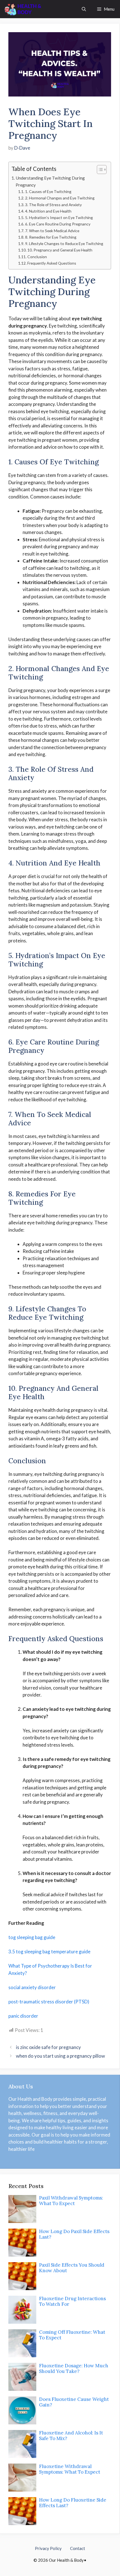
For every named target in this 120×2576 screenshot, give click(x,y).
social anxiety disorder (32, 1987)
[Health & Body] (23, 9)
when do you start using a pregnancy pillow (60, 2056)
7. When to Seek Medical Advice (52, 231)
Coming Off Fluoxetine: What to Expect (72, 2335)
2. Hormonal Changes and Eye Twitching (60, 198)
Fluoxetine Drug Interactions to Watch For (72, 2301)
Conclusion (37, 257)
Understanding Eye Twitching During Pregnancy (50, 181)
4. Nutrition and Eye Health (48, 211)
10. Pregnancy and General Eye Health (60, 250)
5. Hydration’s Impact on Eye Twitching (59, 217)
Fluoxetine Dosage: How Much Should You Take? (74, 2368)
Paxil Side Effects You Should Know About (72, 2268)
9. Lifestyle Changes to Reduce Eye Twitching (64, 244)
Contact (78, 2548)
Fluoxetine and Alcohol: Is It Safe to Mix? (71, 2436)
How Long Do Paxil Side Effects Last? (74, 2234)
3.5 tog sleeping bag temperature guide (49, 1952)
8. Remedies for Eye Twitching (51, 237)
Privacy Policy (48, 2548)
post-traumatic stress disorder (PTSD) (49, 2002)
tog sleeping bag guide (32, 1937)
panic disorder (23, 2016)
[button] (84, 9)
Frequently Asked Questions (52, 263)
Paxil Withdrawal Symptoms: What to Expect (71, 2201)
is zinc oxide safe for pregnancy (48, 2047)
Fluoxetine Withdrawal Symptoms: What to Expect (70, 2469)
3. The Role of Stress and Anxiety (53, 205)
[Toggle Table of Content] (99, 170)
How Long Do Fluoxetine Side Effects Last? (73, 2503)
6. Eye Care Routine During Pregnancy (58, 224)
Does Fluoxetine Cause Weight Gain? (74, 2402)
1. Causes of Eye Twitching (48, 191)
